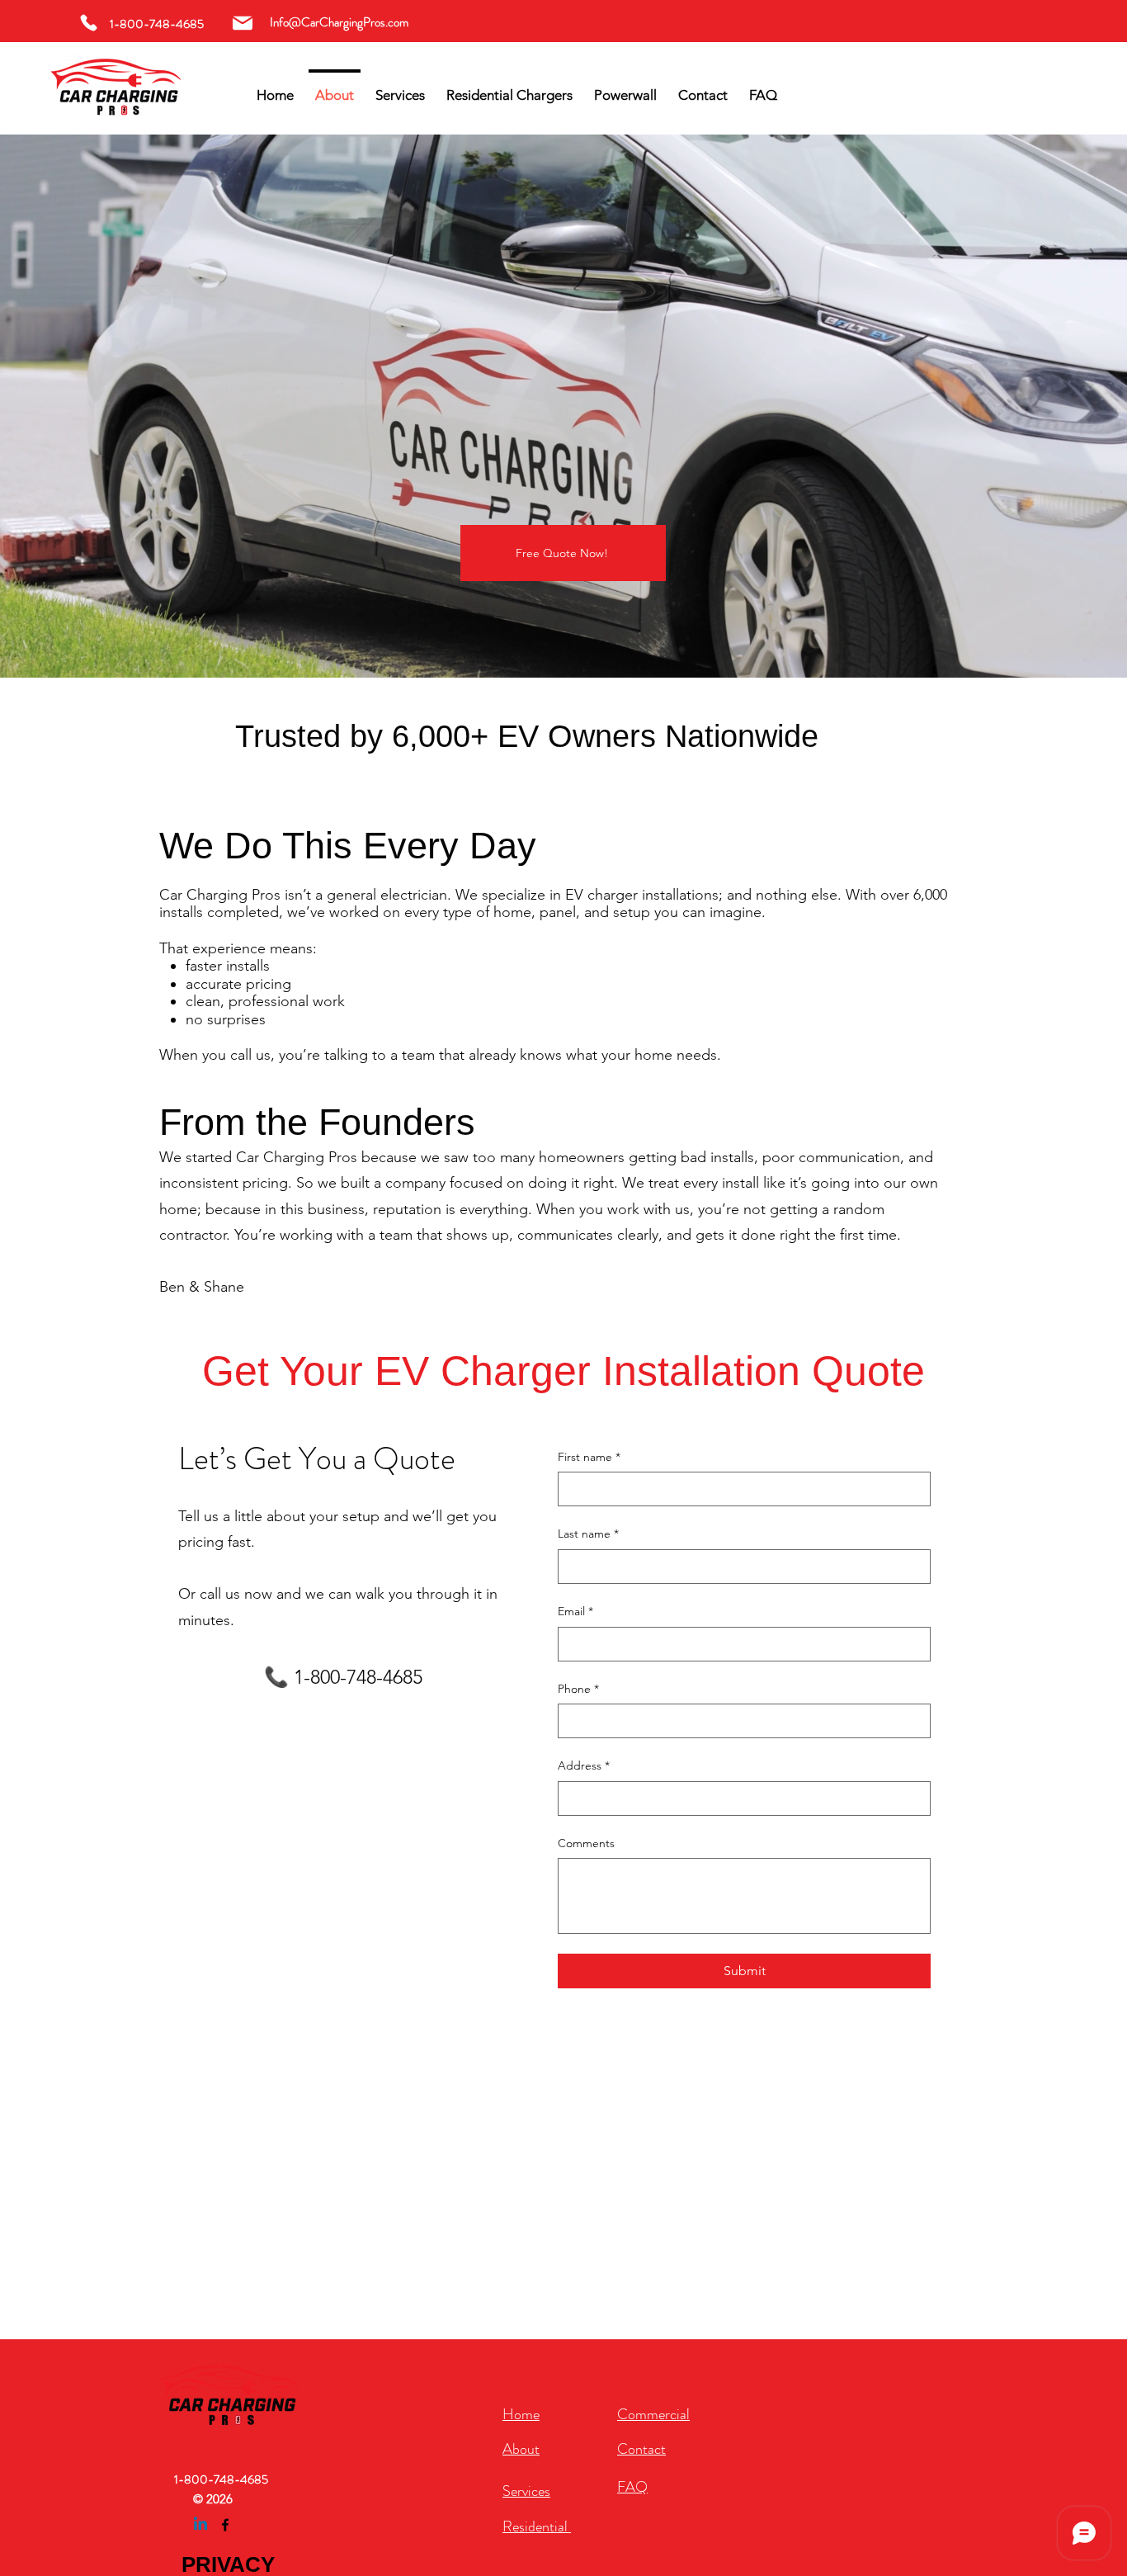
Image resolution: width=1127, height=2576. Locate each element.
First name (589, 1457)
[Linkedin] (200, 2525)
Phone (578, 1689)
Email (575, 1611)
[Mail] (242, 23)
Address (584, 1765)
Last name (588, 1534)
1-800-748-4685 (221, 2479)
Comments (586, 1843)
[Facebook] (225, 2525)
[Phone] (89, 23)
